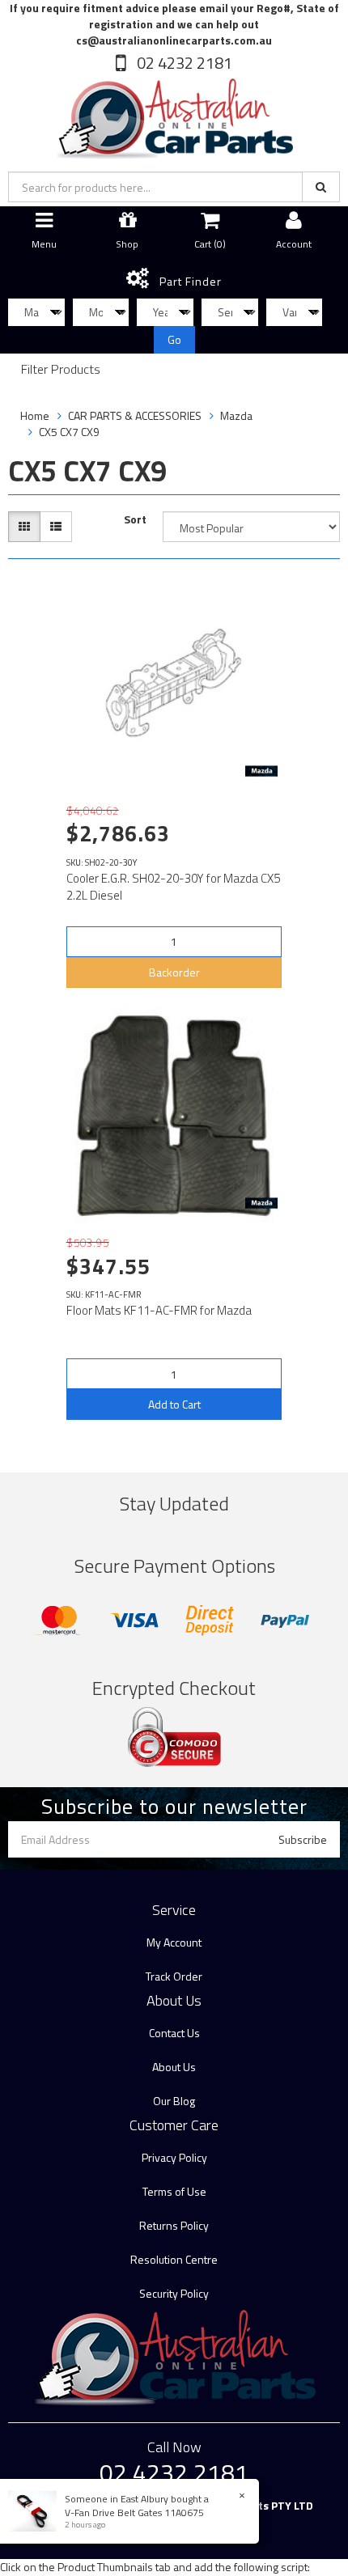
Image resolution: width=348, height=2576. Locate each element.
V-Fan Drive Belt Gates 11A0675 (134, 2512)
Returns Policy (174, 2225)
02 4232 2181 (183, 63)
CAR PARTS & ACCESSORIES (135, 415)
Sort (135, 519)
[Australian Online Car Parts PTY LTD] (174, 115)
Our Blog (174, 2101)
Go (174, 339)
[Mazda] (261, 771)
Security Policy (174, 2293)
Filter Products (61, 370)
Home (35, 415)
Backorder (174, 972)
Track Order (174, 1976)
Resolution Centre (174, 2259)
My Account (174, 1942)
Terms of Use (174, 2191)
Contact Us (174, 2033)
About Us (174, 2067)
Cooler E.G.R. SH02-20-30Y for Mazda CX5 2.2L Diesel (173, 887)
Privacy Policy (174, 2157)
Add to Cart (174, 1404)
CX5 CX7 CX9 (69, 432)
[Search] (321, 187)
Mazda (236, 415)
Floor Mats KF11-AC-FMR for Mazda (159, 1310)
